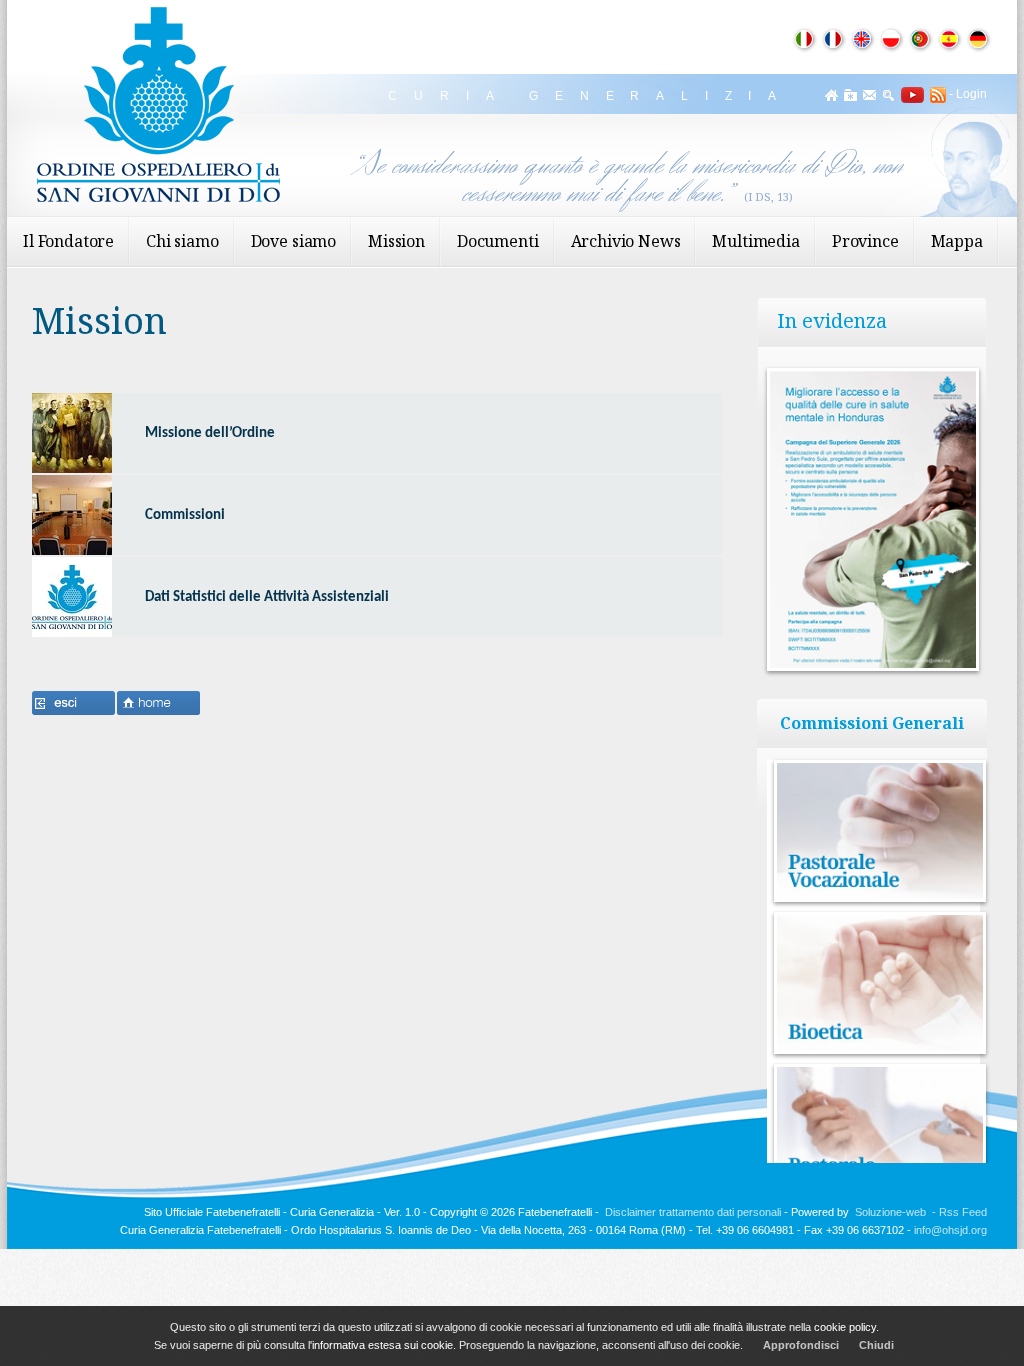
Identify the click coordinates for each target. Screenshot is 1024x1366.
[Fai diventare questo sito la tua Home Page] (831, 95)
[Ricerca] (888, 95)
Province (865, 241)
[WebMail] (869, 95)
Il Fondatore (68, 241)
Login (971, 94)
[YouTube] (909, 94)
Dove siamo (293, 241)
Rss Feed (963, 1212)
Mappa (957, 241)
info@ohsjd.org (950, 1230)
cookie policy (845, 1327)
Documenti (498, 241)
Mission (396, 241)
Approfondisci (801, 1345)
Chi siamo (182, 241)
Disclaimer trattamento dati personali (693, 1212)
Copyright (453, 1212)
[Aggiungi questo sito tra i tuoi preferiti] (850, 95)
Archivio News (626, 241)
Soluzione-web (890, 1212)
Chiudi (876, 1345)
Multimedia (755, 241)
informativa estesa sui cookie (382, 1345)
